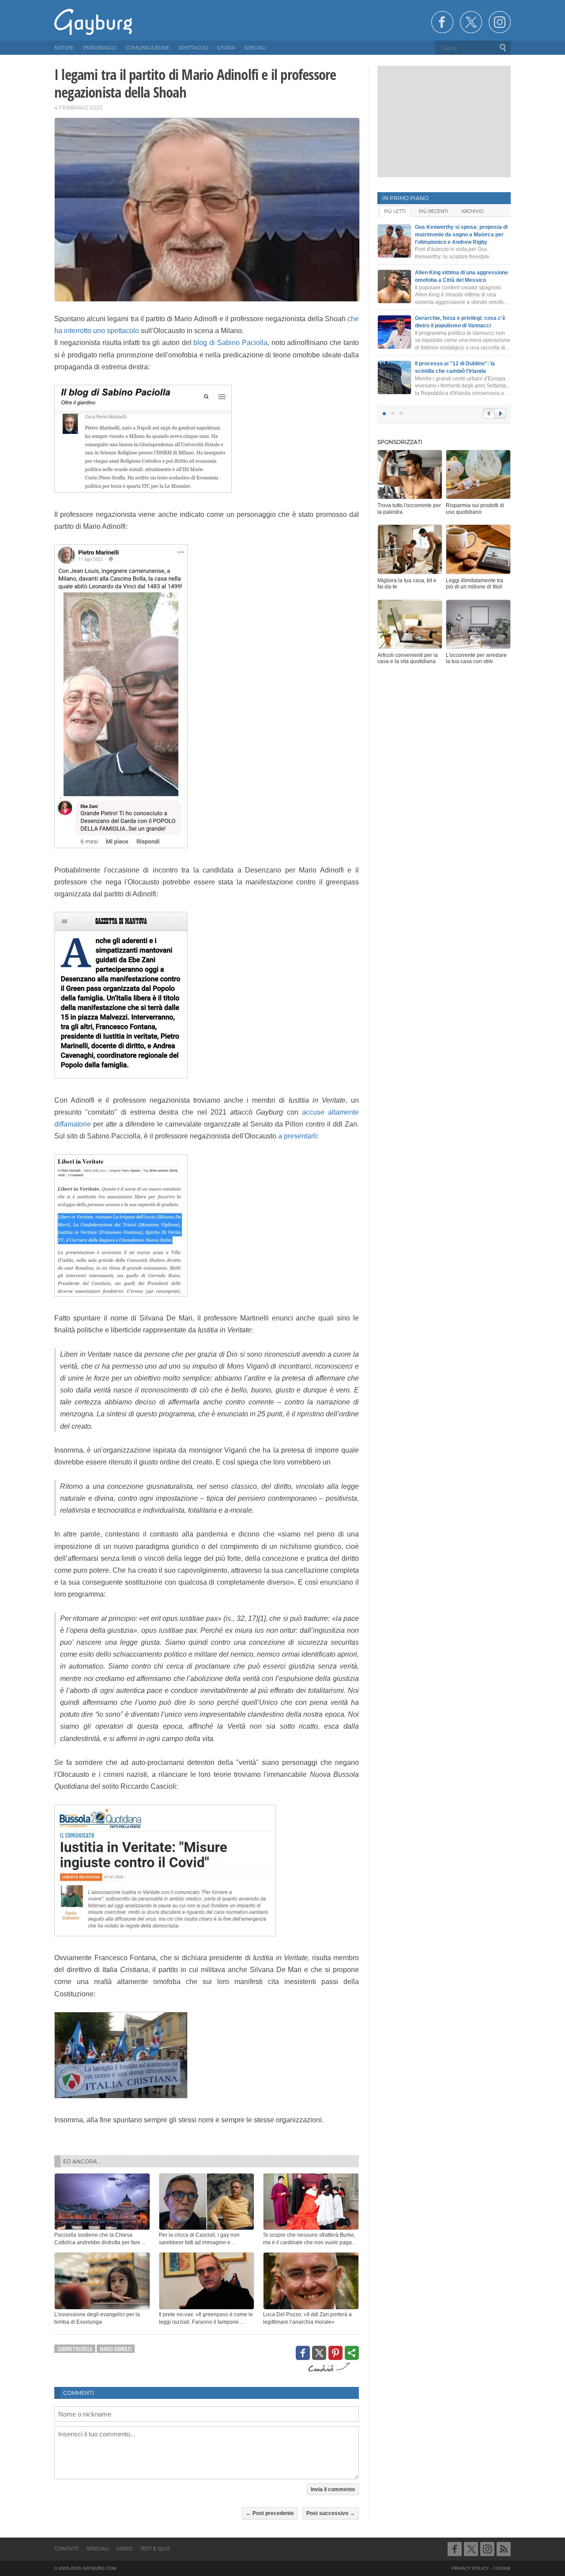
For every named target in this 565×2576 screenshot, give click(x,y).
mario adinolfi (116, 2349)
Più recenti (433, 211)
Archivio (472, 211)
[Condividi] (352, 2353)
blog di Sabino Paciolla (230, 343)
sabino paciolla (75, 2349)
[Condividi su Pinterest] (335, 2353)
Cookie (502, 2568)
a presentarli (298, 1136)
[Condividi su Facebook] (303, 2353)
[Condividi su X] (319, 2353)
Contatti (66, 2549)
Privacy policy (470, 2568)
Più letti (395, 211)
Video (124, 2549)
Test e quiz (155, 2549)
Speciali (98, 2549)
